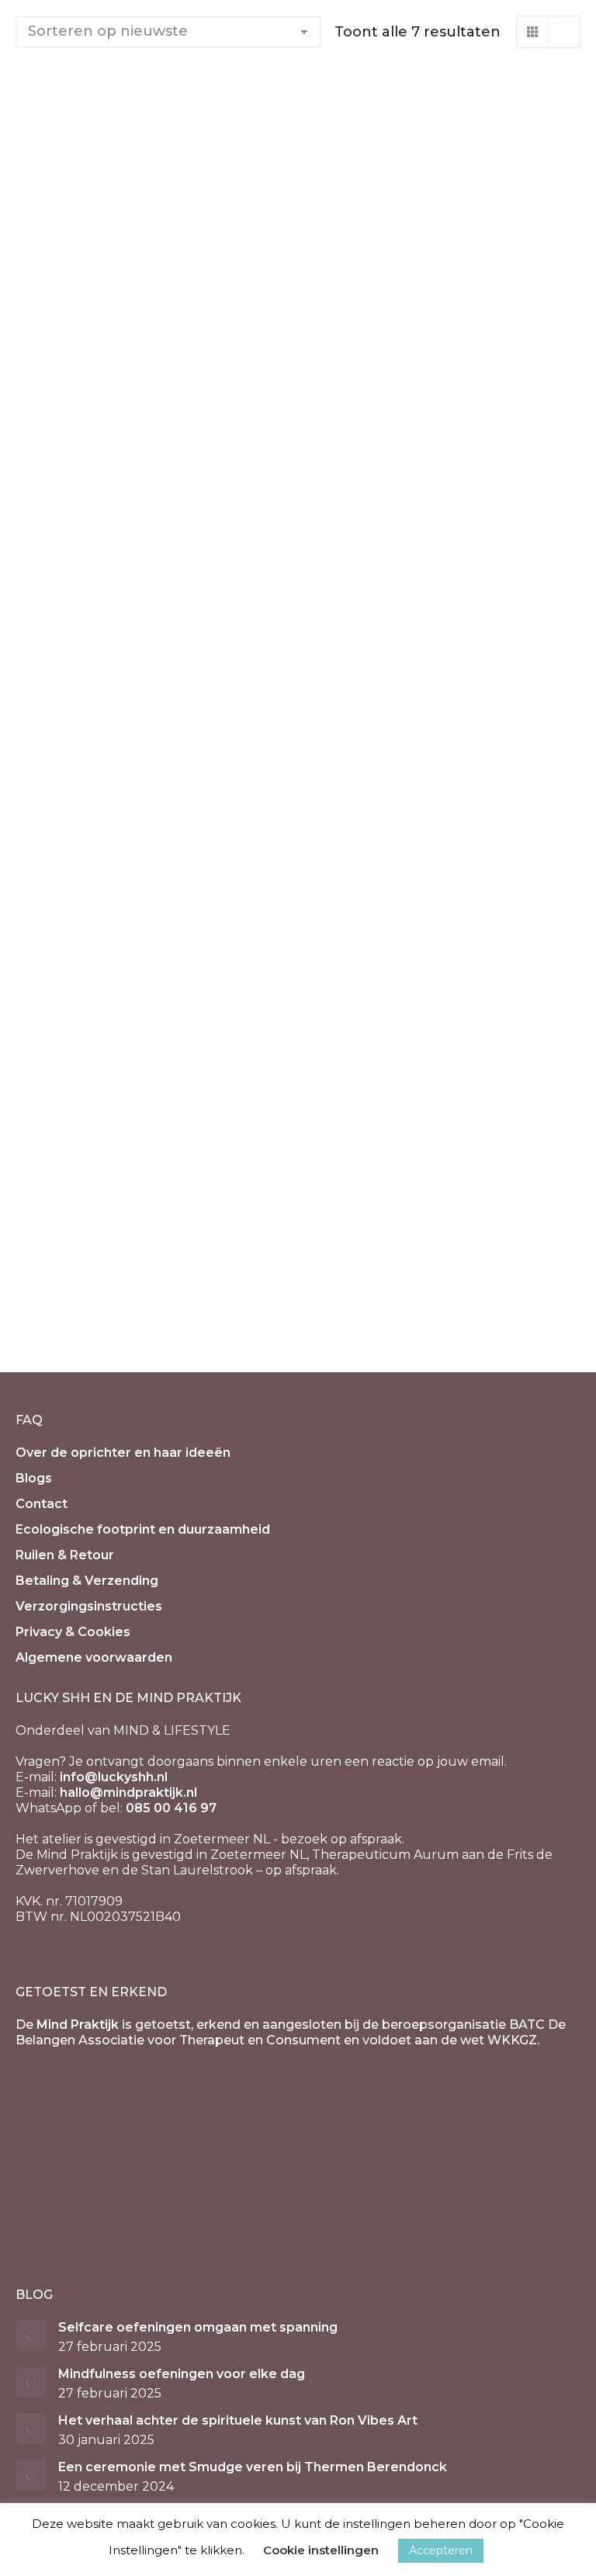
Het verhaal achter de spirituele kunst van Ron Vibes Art (238, 2420)
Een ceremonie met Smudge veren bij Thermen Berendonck (253, 2467)
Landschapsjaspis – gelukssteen (148, 983)
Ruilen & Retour (65, 1555)
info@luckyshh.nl (114, 1777)
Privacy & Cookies (73, 1632)
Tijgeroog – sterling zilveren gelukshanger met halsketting (442, 331)
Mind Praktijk (78, 2025)
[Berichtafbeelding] (31, 2335)
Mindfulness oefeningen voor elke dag (182, 2374)
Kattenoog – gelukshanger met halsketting (445, 661)
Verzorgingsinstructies (89, 1606)
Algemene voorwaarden (94, 1657)
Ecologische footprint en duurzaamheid (143, 1529)
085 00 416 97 (171, 1808)
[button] (560, 284)
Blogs (34, 1478)
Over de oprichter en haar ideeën (123, 1453)
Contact (42, 1504)
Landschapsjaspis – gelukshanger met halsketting (442, 991)
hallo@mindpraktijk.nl (128, 1792)
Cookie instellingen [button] (321, 2550)
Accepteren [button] (441, 2550)
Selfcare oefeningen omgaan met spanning (198, 2327)
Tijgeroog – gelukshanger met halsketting (140, 661)
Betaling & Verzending (87, 1581)
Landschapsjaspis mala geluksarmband (111, 331)
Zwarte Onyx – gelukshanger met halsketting (135, 1321)
